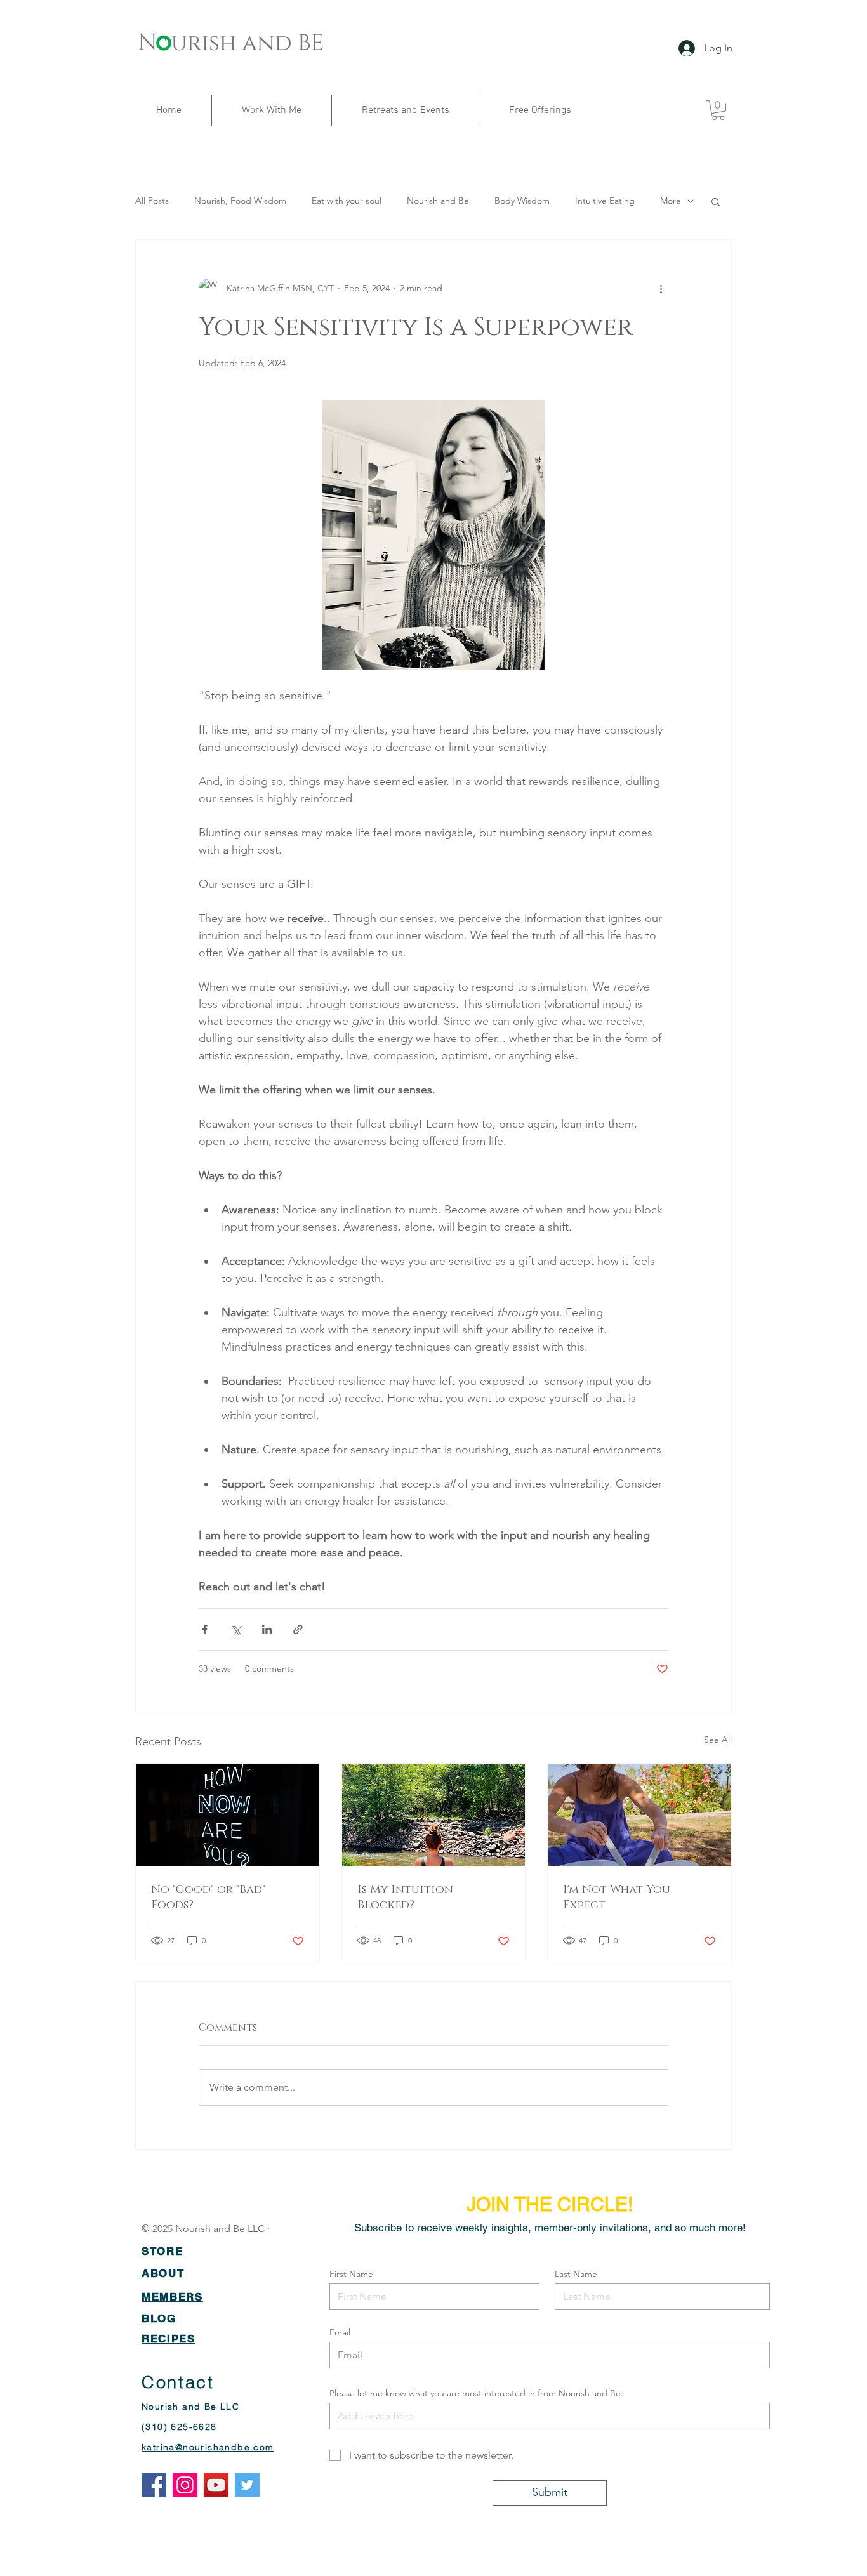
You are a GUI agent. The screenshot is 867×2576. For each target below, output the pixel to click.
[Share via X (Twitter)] (236, 1629)
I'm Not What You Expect (617, 1898)
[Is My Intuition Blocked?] (434, 1815)
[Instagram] (185, 2485)
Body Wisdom (522, 201)
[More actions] (661, 288)
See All (718, 1740)
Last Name (576, 2274)
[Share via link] (298, 1629)
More (671, 201)
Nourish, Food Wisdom (240, 201)
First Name (351, 2274)
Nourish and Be (438, 201)
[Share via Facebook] (205, 1629)
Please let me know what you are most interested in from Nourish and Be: (476, 2393)
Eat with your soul (347, 201)
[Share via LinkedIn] (267, 1629)
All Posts (152, 201)
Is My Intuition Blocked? (405, 1898)
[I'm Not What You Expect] (639, 1815)
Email (340, 2332)
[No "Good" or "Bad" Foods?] (228, 1815)
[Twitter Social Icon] (247, 2485)
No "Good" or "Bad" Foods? (208, 1898)
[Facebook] (154, 2485)
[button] (718, 110)
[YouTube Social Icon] (216, 2485)
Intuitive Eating (605, 201)
